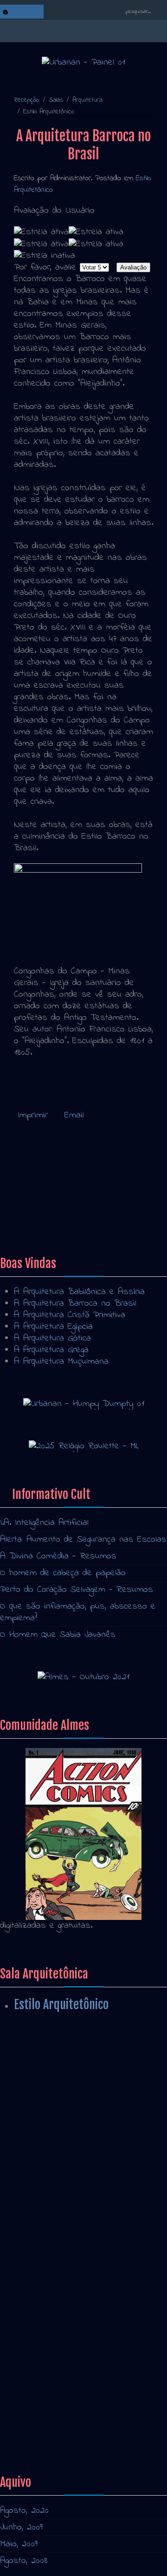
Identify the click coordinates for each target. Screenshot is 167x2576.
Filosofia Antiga (29, 2143)
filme (23, 2425)
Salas (56, 100)
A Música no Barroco (55, 1180)
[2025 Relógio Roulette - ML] (84, 1446)
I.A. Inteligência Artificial (44, 1523)
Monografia (20, 2227)
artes (24, 2378)
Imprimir (35, 1115)
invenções (33, 2413)
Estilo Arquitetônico (61, 2004)
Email (74, 1115)
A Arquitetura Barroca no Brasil (75, 1304)
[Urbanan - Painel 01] (83, 62)
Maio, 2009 (19, 2544)
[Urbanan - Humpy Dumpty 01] (84, 1403)
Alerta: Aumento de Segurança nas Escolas (83, 1540)
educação (32, 2390)
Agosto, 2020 (24, 2511)
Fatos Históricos (32, 2110)
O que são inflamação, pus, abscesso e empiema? (78, 1612)
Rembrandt (34, 1215)
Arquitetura (87, 100)
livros (24, 2332)
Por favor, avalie (45, 267)
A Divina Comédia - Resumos (58, 1556)
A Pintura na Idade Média (49, 2126)
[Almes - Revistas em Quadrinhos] (83, 1834)
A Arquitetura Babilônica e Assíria (79, 1292)
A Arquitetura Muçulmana (61, 1362)
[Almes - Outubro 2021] (83, 1677)
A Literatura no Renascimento (57, 2160)
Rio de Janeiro (42, 2367)
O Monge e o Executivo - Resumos (67, 2093)
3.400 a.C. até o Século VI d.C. (57, 2244)
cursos (27, 2402)
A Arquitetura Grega (51, 1350)
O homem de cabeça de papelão (63, 1573)
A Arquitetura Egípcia (53, 1327)
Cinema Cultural (29, 2177)
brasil (24, 2343)
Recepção (27, 100)
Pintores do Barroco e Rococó (73, 1204)
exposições (36, 2320)
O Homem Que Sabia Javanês (58, 1635)
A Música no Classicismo (62, 1192)
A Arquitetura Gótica (52, 1338)
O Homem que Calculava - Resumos (70, 2210)
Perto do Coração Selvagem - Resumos (77, 1590)
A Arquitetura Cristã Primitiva (70, 1315)
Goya (23, 1227)
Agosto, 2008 (24, 2561)
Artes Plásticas (30, 2193)
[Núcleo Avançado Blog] (6, 12)
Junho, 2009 (21, 2527)
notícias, (29, 2355)
